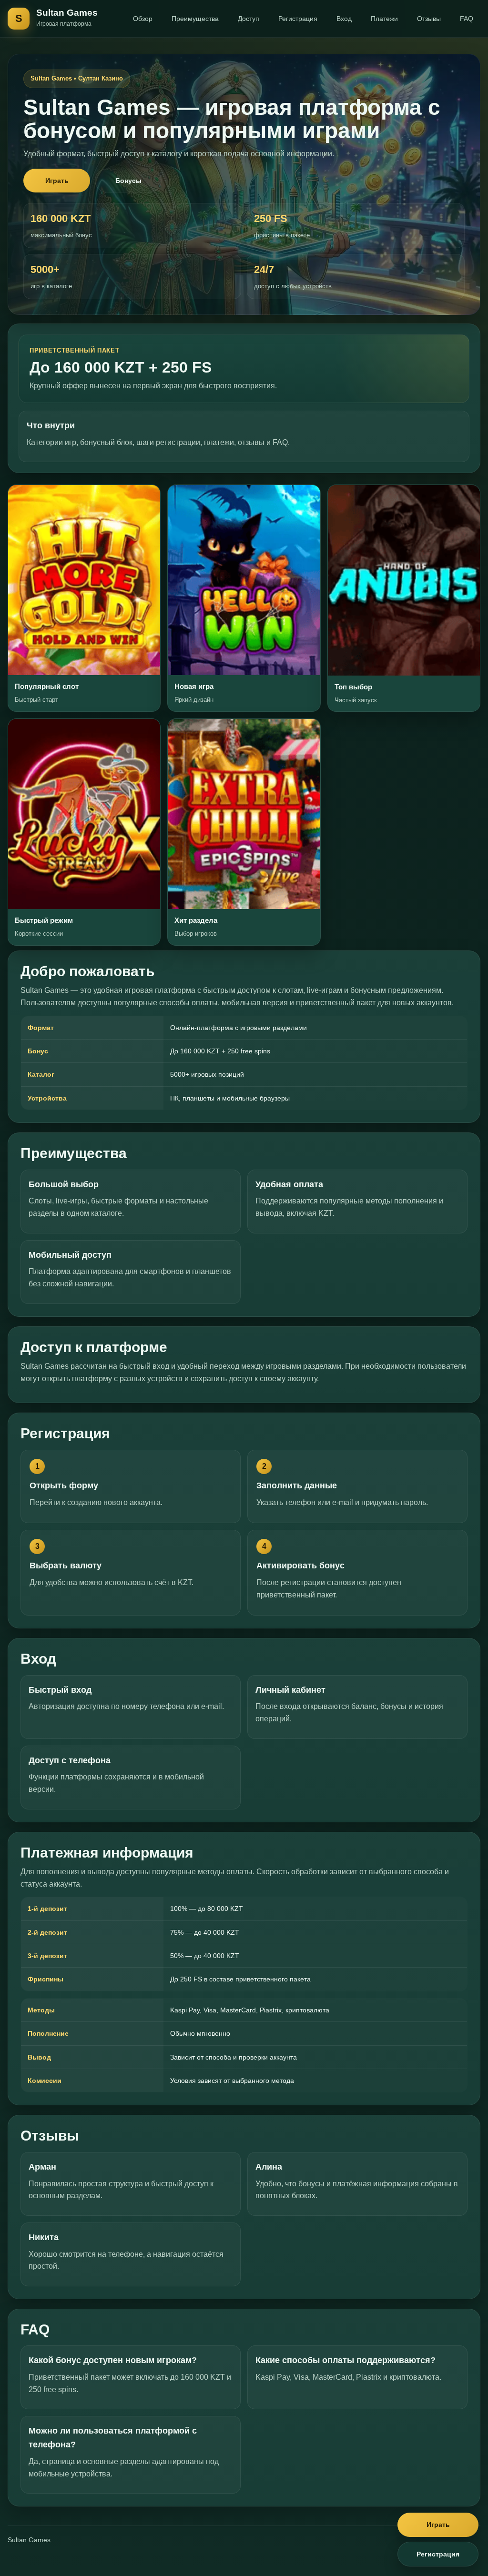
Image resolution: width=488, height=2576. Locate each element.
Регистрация (298, 19)
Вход (344, 19)
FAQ (467, 19)
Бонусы (128, 181)
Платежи (384, 19)
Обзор (143, 19)
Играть (57, 181)
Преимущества (195, 19)
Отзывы (429, 19)
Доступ (249, 19)
